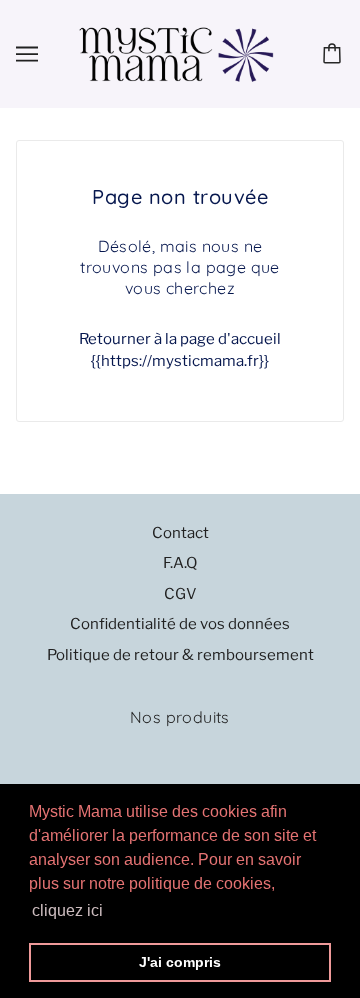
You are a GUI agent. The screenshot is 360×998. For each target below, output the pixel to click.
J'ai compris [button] (180, 962)
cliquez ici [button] (67, 910)
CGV (180, 594)
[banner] (176, 53)
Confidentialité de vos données (180, 624)
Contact (180, 533)
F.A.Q (180, 563)
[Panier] (335, 54)
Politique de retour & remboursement (180, 655)
